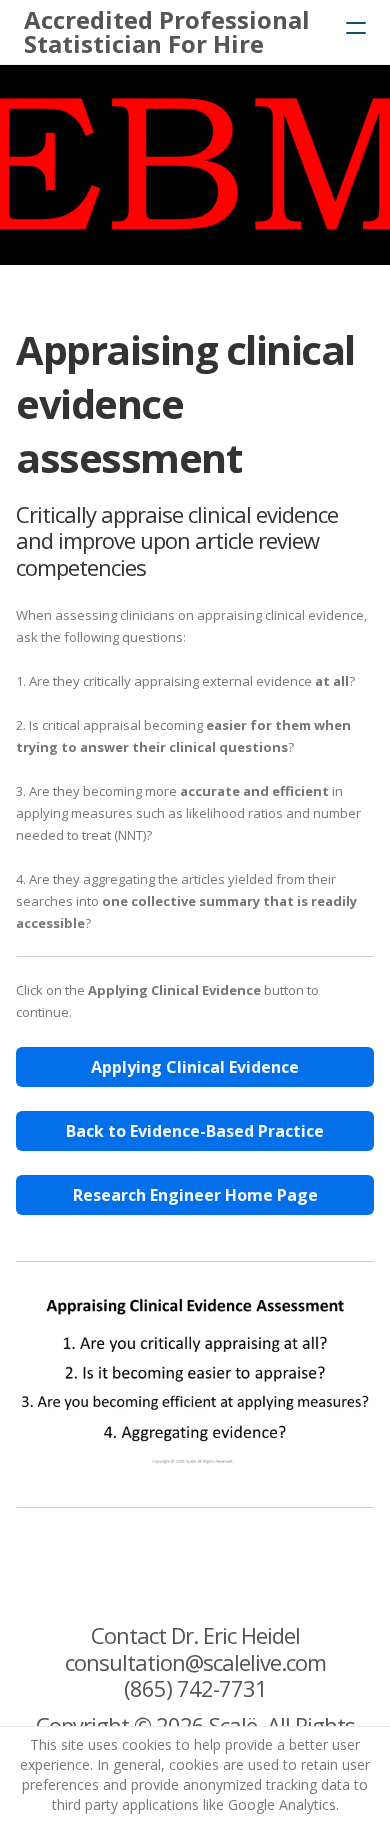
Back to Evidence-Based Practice (195, 1131)
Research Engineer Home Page (195, 1195)
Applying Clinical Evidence (195, 1067)
